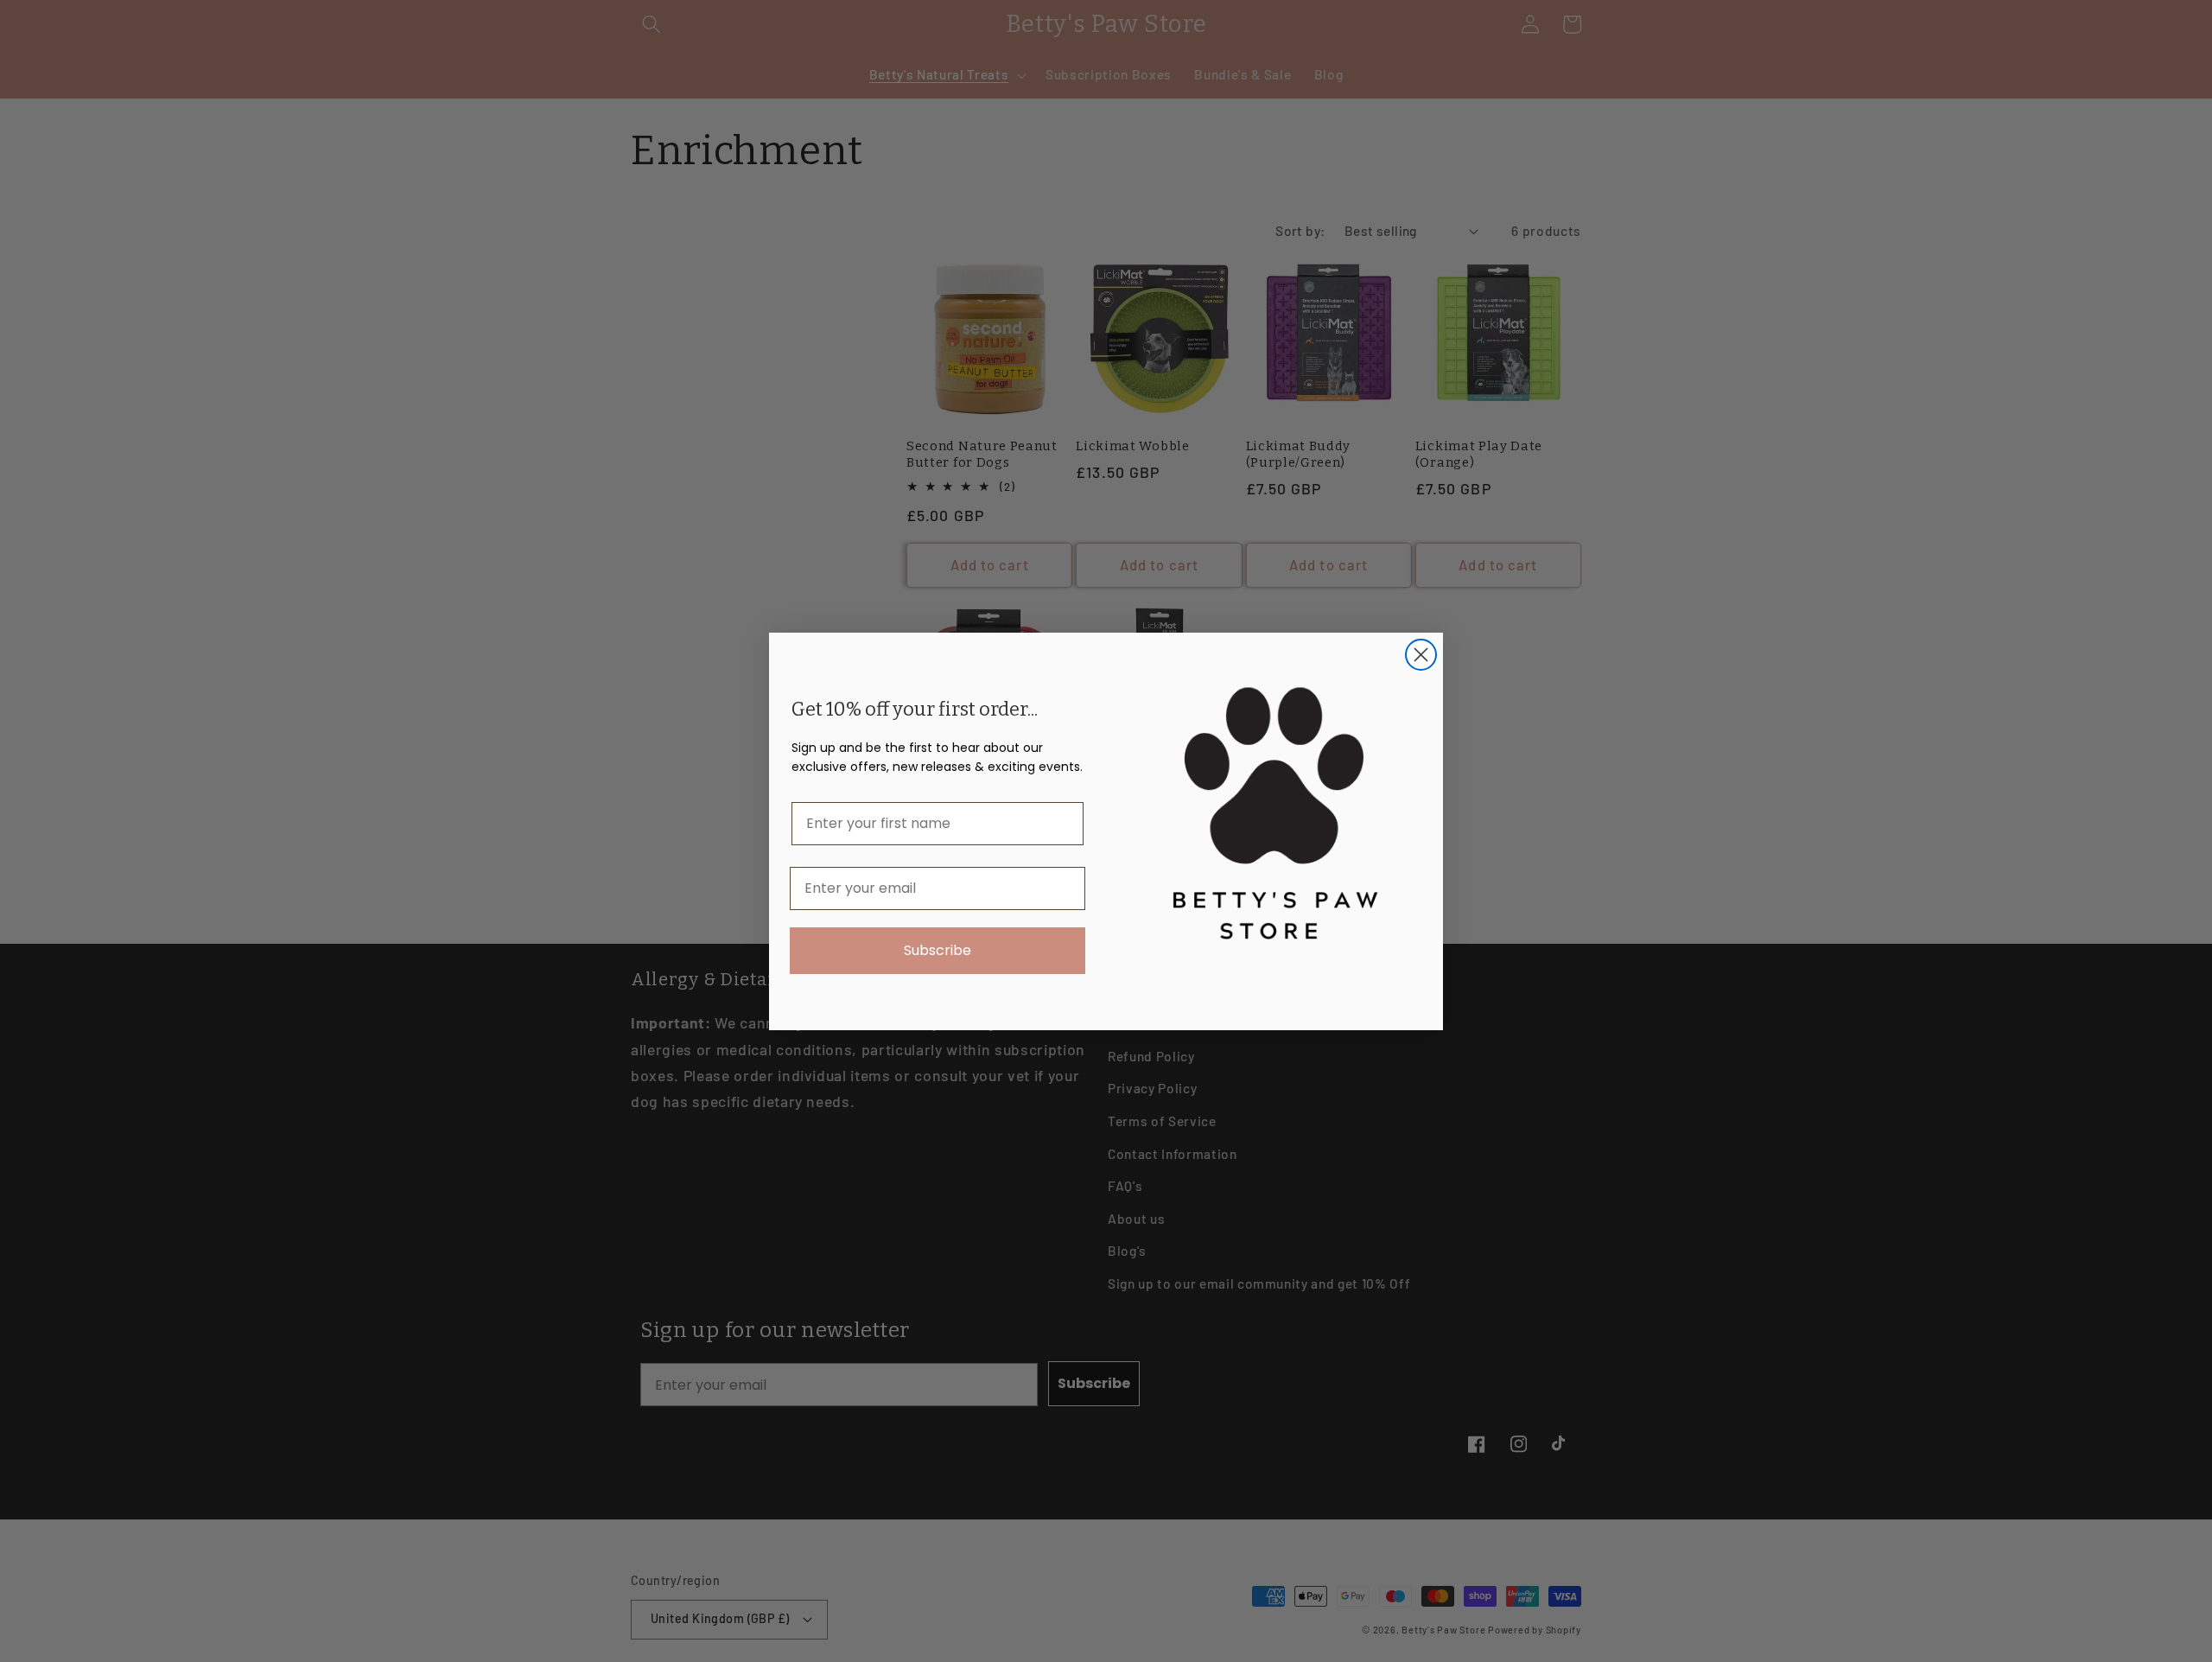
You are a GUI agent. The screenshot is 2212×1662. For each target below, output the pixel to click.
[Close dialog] (1421, 655)
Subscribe (938, 950)
